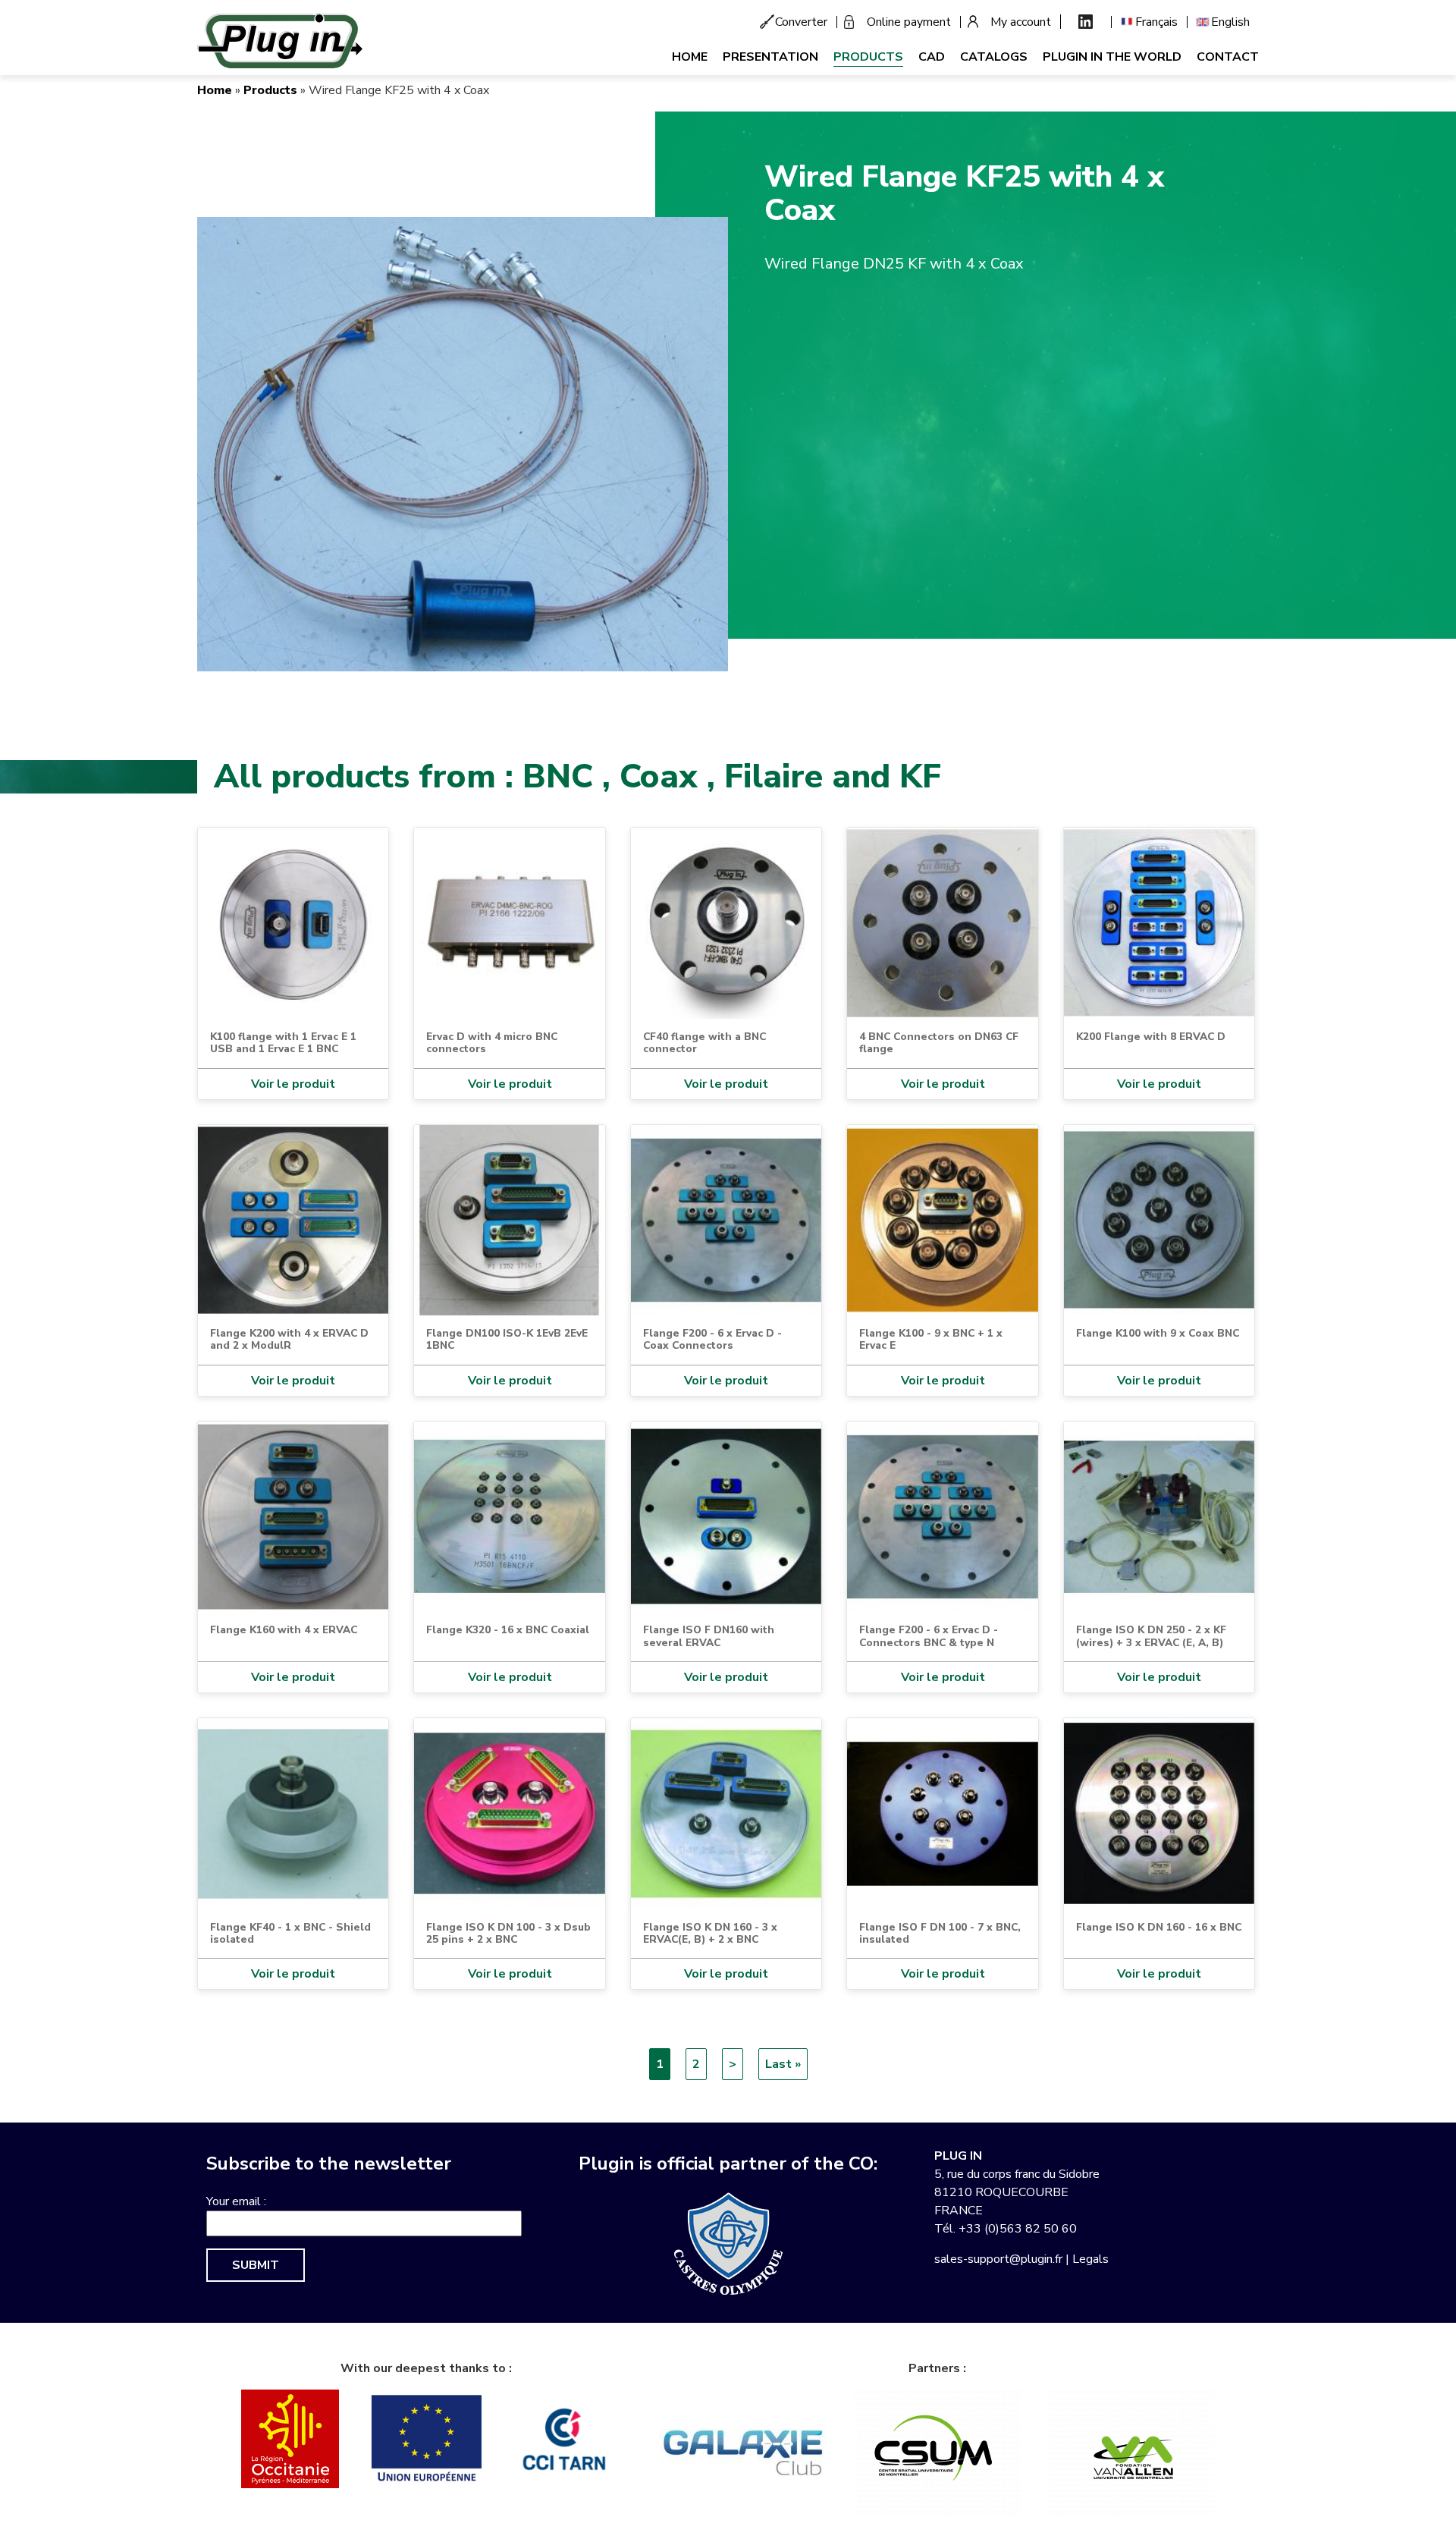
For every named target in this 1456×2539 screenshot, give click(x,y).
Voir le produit (293, 1084)
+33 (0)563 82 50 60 (1018, 2229)
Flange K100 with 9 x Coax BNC (1158, 1333)
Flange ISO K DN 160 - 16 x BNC (1159, 1927)
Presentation (770, 57)
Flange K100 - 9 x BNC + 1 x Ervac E (931, 1339)
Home (690, 57)
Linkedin (1086, 22)
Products (868, 57)
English (1230, 22)
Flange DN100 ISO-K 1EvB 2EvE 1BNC (507, 1339)
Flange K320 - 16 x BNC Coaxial (508, 1630)
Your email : (236, 2201)
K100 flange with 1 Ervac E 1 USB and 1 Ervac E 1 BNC (283, 1043)
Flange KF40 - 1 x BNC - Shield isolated (290, 1933)
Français (1156, 22)
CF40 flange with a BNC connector (704, 1043)
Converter (801, 22)
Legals (1090, 2259)
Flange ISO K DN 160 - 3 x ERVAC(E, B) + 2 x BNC (710, 1933)
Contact (1228, 57)
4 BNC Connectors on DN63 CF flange (939, 1043)
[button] (463, 444)
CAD (932, 57)
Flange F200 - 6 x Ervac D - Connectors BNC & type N (929, 1636)
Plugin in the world (1112, 57)
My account (1021, 22)
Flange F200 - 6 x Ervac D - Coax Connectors (712, 1339)
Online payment (909, 22)
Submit (256, 2265)
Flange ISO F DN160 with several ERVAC (709, 1636)
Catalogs (994, 57)
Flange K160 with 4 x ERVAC (284, 1630)
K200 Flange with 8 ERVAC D (1151, 1037)
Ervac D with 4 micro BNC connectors (492, 1043)
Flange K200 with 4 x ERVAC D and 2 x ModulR (289, 1339)
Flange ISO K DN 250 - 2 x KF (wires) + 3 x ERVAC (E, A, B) (1151, 1636)
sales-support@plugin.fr (998, 2259)
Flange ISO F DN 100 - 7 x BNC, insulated (940, 1933)
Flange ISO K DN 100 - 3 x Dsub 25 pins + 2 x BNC (508, 1933)
